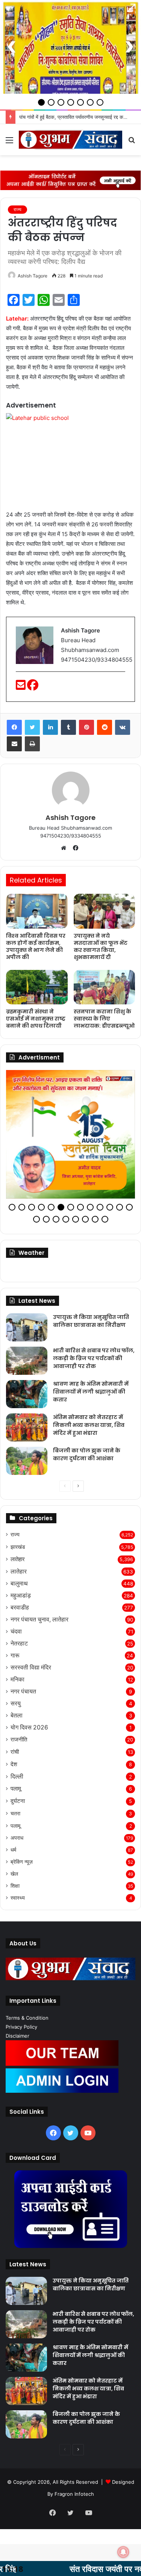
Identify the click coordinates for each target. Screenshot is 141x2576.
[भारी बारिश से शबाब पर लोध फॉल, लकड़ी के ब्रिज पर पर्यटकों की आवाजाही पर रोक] (27, 1364)
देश (14, 1768)
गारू (15, 1659)
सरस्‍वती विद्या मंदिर (31, 1671)
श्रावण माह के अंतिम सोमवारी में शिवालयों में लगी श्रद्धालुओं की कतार (91, 1395)
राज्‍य (17, 209)
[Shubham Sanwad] (70, 140)
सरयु (16, 1707)
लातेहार (18, 1562)
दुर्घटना (18, 1804)
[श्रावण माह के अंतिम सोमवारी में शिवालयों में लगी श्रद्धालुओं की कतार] (27, 1397)
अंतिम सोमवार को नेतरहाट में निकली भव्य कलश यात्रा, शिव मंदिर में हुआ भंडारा (89, 1428)
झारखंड (18, 1550)
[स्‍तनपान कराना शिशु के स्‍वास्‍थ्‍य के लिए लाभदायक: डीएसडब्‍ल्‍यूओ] (105, 987)
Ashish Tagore (33, 276)
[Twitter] (32, 727)
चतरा (15, 1817)
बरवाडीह (20, 1611)
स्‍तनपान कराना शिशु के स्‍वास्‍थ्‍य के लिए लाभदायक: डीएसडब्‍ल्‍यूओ (104, 1019)
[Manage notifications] (123, 2552)
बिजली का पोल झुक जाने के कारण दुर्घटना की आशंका (87, 1458)
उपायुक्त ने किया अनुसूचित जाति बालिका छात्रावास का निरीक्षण (91, 1324)
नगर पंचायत (23, 1695)
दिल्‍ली (17, 1780)
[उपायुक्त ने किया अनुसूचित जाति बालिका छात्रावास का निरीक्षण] (27, 1331)
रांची (15, 1755)
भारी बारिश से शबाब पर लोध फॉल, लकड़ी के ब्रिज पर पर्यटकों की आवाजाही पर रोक (94, 1362)
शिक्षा (15, 1889)
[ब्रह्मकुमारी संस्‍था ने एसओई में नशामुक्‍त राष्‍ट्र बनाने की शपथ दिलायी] (37, 987)
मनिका (17, 1683)
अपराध (17, 1841)
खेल (14, 1877)
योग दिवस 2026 (29, 1731)
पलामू (16, 1792)
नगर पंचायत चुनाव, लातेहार (39, 1623)
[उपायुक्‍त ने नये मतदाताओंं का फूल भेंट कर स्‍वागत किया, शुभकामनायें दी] (105, 911)
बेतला (17, 1719)
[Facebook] (33, 687)
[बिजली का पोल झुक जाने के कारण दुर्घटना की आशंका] (27, 1464)
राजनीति (19, 1743)
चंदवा (16, 1635)
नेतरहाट (19, 1647)
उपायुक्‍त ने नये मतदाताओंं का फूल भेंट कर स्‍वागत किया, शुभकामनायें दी (101, 946)
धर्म (13, 1853)
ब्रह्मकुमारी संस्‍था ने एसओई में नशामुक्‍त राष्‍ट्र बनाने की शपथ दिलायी (36, 1019)
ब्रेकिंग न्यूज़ (22, 1865)
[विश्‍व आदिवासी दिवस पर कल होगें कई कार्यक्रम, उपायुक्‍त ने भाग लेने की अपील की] (37, 911)
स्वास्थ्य (18, 1901)
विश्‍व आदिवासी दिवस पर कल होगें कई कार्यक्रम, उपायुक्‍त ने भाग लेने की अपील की (36, 946)
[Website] (65, 848)
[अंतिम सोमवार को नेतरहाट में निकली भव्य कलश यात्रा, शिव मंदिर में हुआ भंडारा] (27, 1431)
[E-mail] (21, 687)
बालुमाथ (19, 1587)
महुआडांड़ (21, 1599)
